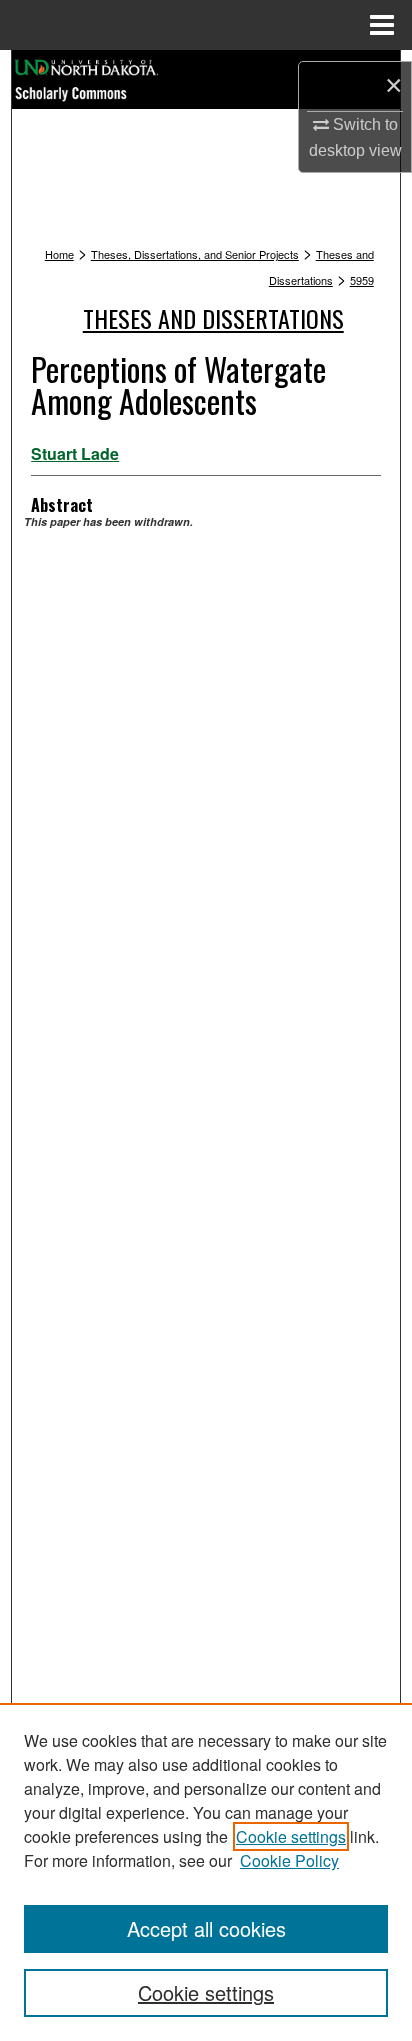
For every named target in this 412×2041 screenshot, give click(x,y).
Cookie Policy (289, 1860)
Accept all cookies (206, 1928)
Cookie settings (291, 1836)
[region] (206, 1872)
